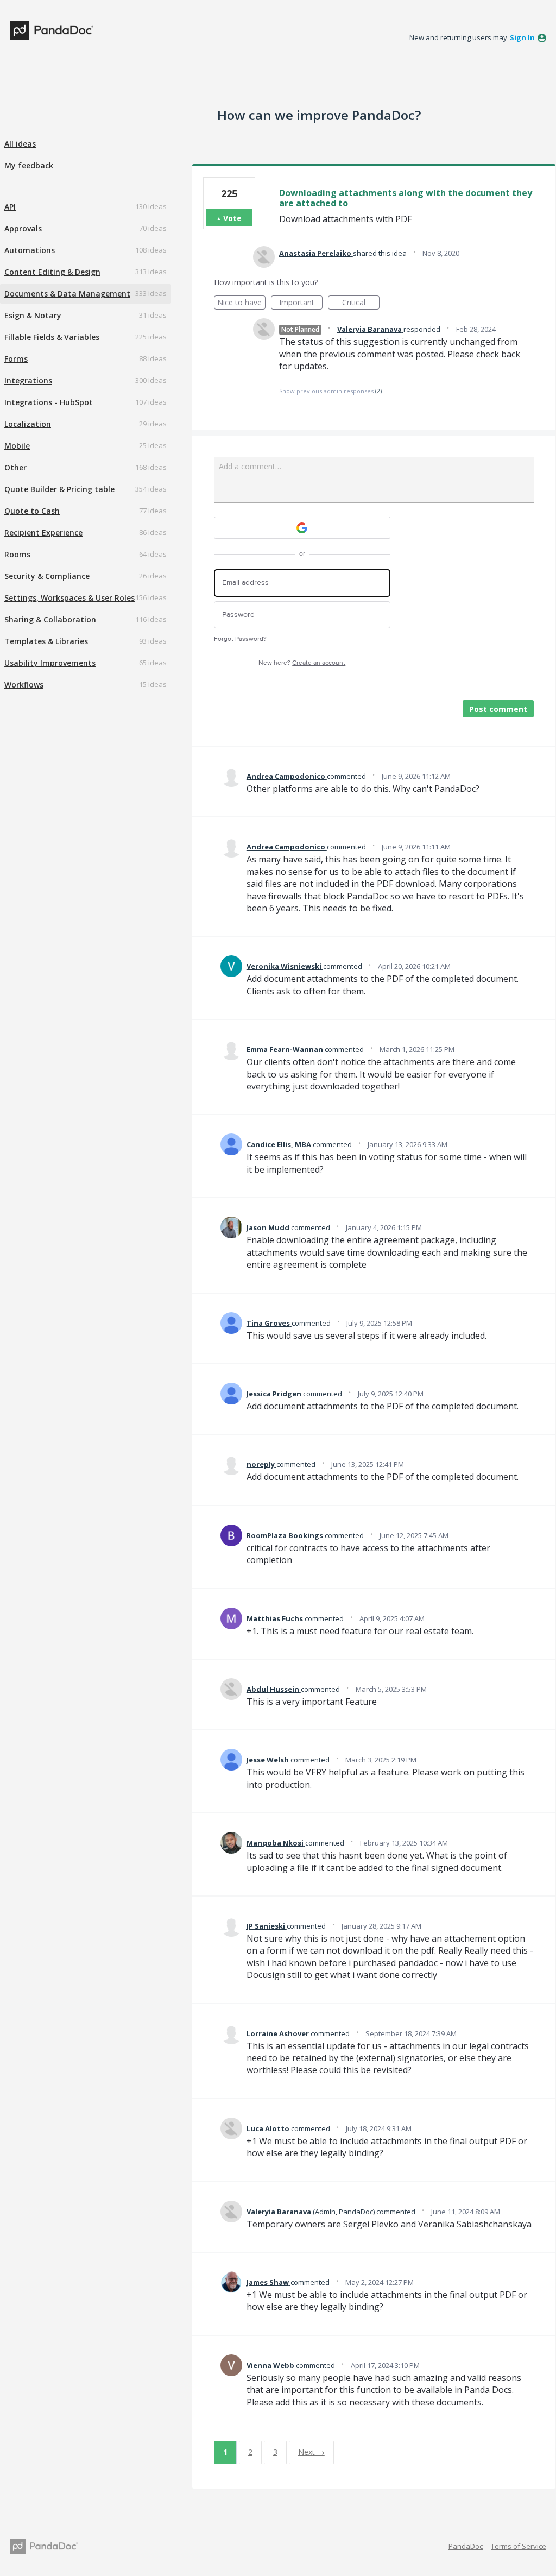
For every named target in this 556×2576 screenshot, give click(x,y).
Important (301, 303)
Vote (232, 218)
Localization (28, 424)
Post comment (498, 709)
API (10, 207)
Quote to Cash (32, 511)
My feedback (29, 165)
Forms (16, 359)
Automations (30, 250)
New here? (302, 663)
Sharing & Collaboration (50, 619)
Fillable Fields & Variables (52, 337)
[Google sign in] (302, 528)
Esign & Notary (33, 315)
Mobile (17, 446)
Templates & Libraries (46, 641)
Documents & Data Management (67, 294)
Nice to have (241, 303)
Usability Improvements (50, 663)
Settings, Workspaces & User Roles (69, 598)
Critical (361, 303)
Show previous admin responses (330, 391)
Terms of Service (519, 2546)
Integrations (28, 380)
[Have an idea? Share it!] (52, 30)
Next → (311, 2452)
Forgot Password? (240, 639)
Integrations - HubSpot (49, 402)
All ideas (20, 144)
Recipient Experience (43, 533)
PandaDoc (466, 2546)
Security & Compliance (47, 576)
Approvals (23, 228)
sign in (522, 37)
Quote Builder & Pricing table (59, 489)
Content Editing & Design (52, 272)
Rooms (17, 554)
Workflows (24, 685)
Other (15, 467)
